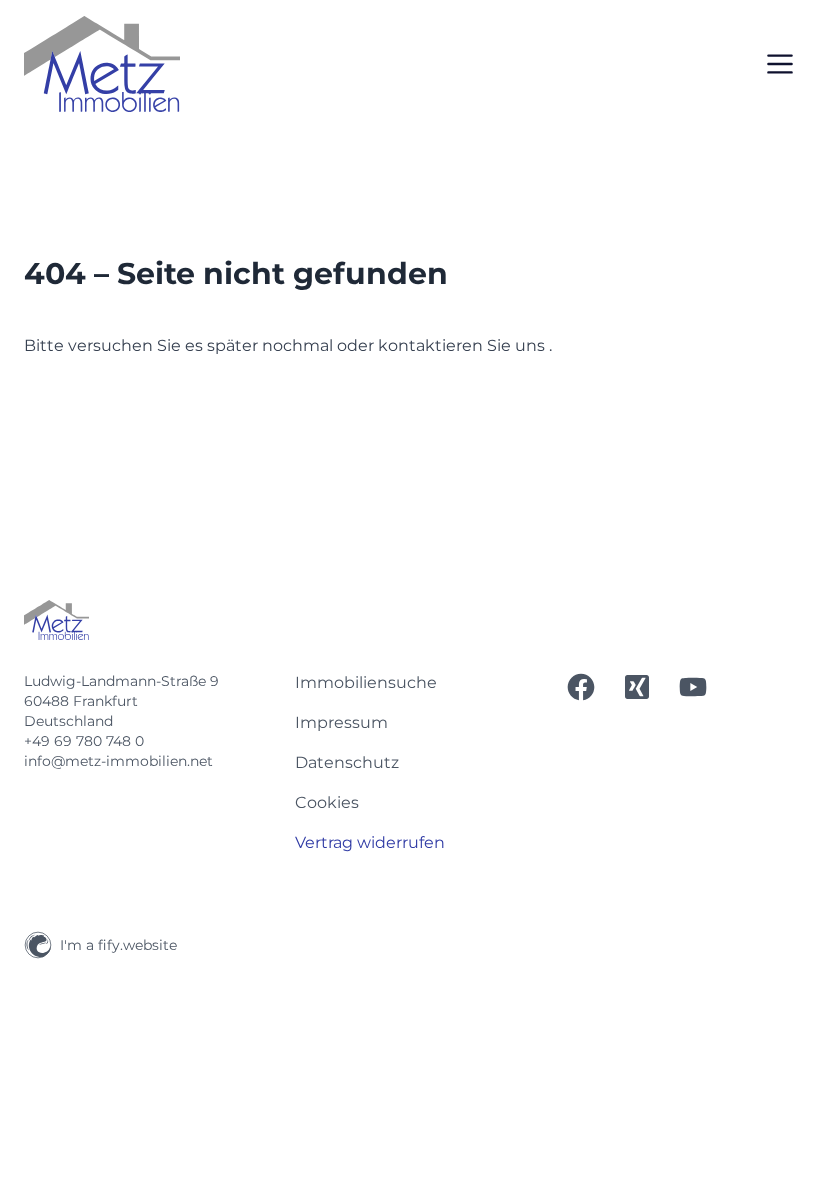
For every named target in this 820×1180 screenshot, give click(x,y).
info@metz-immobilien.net (118, 761)
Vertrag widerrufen (370, 842)
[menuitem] (410, 683)
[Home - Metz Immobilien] (102, 64)
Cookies (327, 802)
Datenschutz (347, 762)
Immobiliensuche (366, 682)
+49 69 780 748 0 (84, 741)
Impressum (341, 722)
